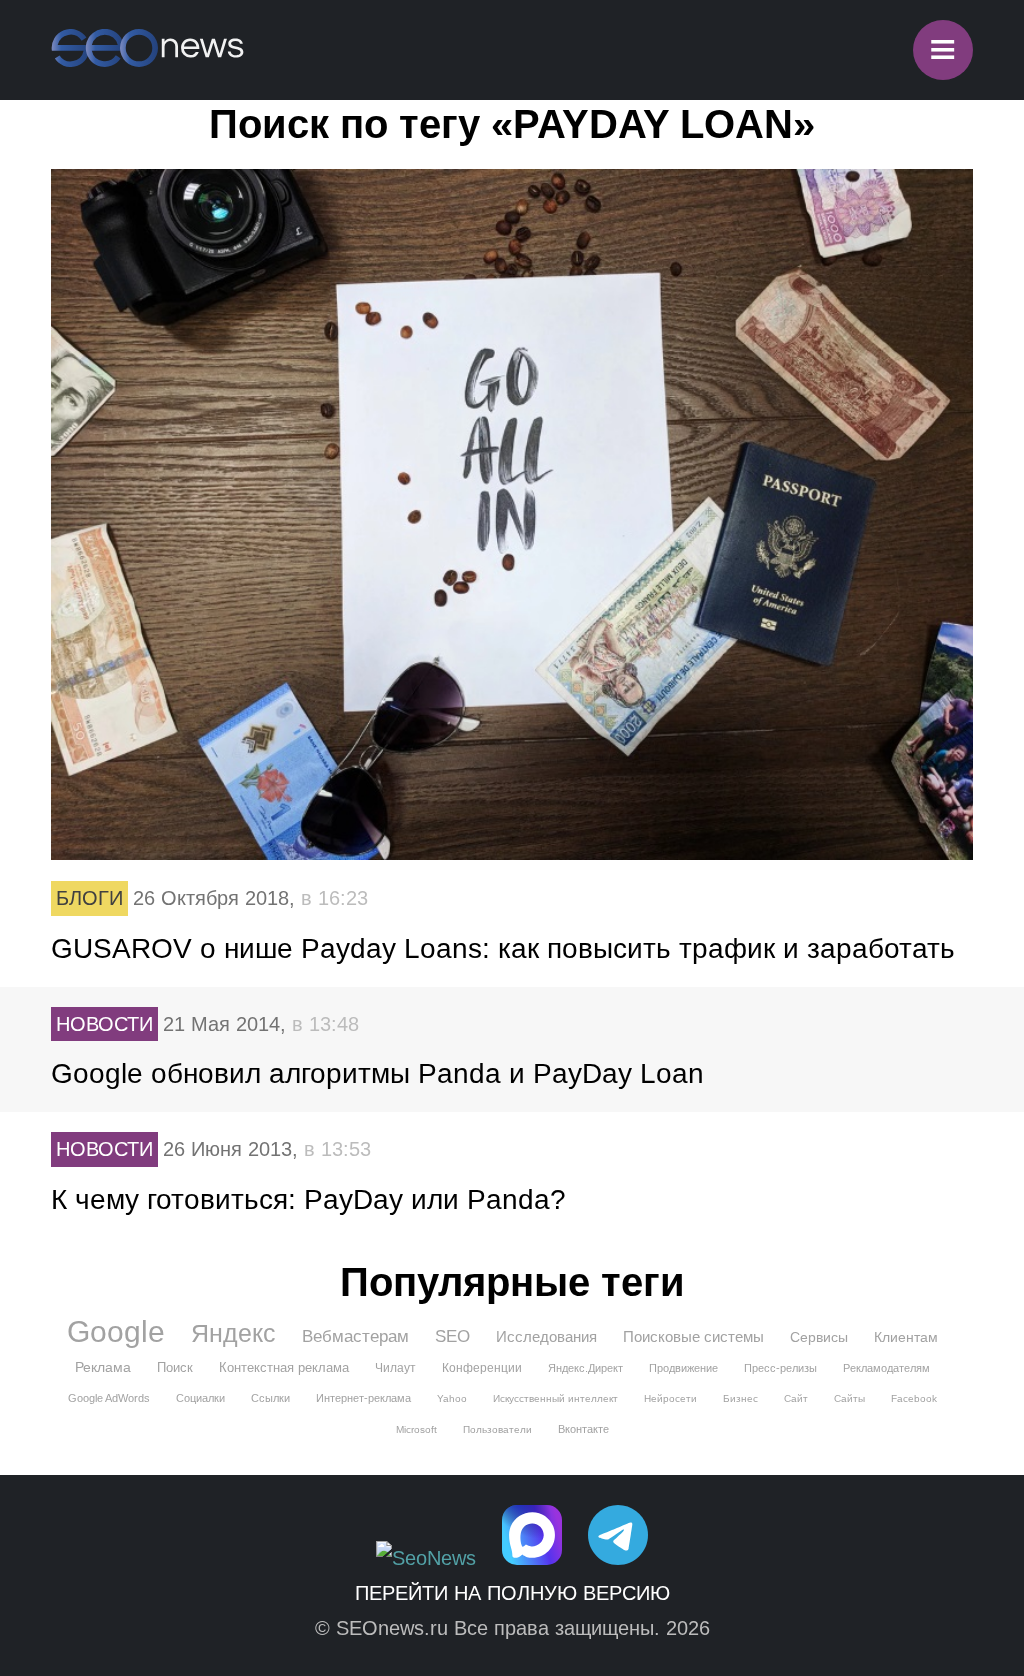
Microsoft (416, 1429)
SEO (452, 1336)
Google (116, 1332)
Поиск (175, 1367)
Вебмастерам (355, 1336)
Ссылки (270, 1398)
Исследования (546, 1336)
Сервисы (819, 1337)
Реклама (103, 1367)
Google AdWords (109, 1398)
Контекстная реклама (284, 1367)
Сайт (796, 1398)
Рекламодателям (886, 1368)
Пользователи (497, 1429)
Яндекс (233, 1333)
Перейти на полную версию (512, 1593)
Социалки (200, 1398)
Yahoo (452, 1398)
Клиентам (906, 1337)
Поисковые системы (693, 1336)
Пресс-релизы (780, 1368)
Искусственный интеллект (555, 1398)
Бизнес (740, 1398)
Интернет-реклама (363, 1398)
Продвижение (683, 1368)
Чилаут (395, 1368)
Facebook (914, 1398)
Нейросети (670, 1398)
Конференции (482, 1368)
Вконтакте (583, 1429)
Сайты (849, 1398)
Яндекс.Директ (585, 1368)
